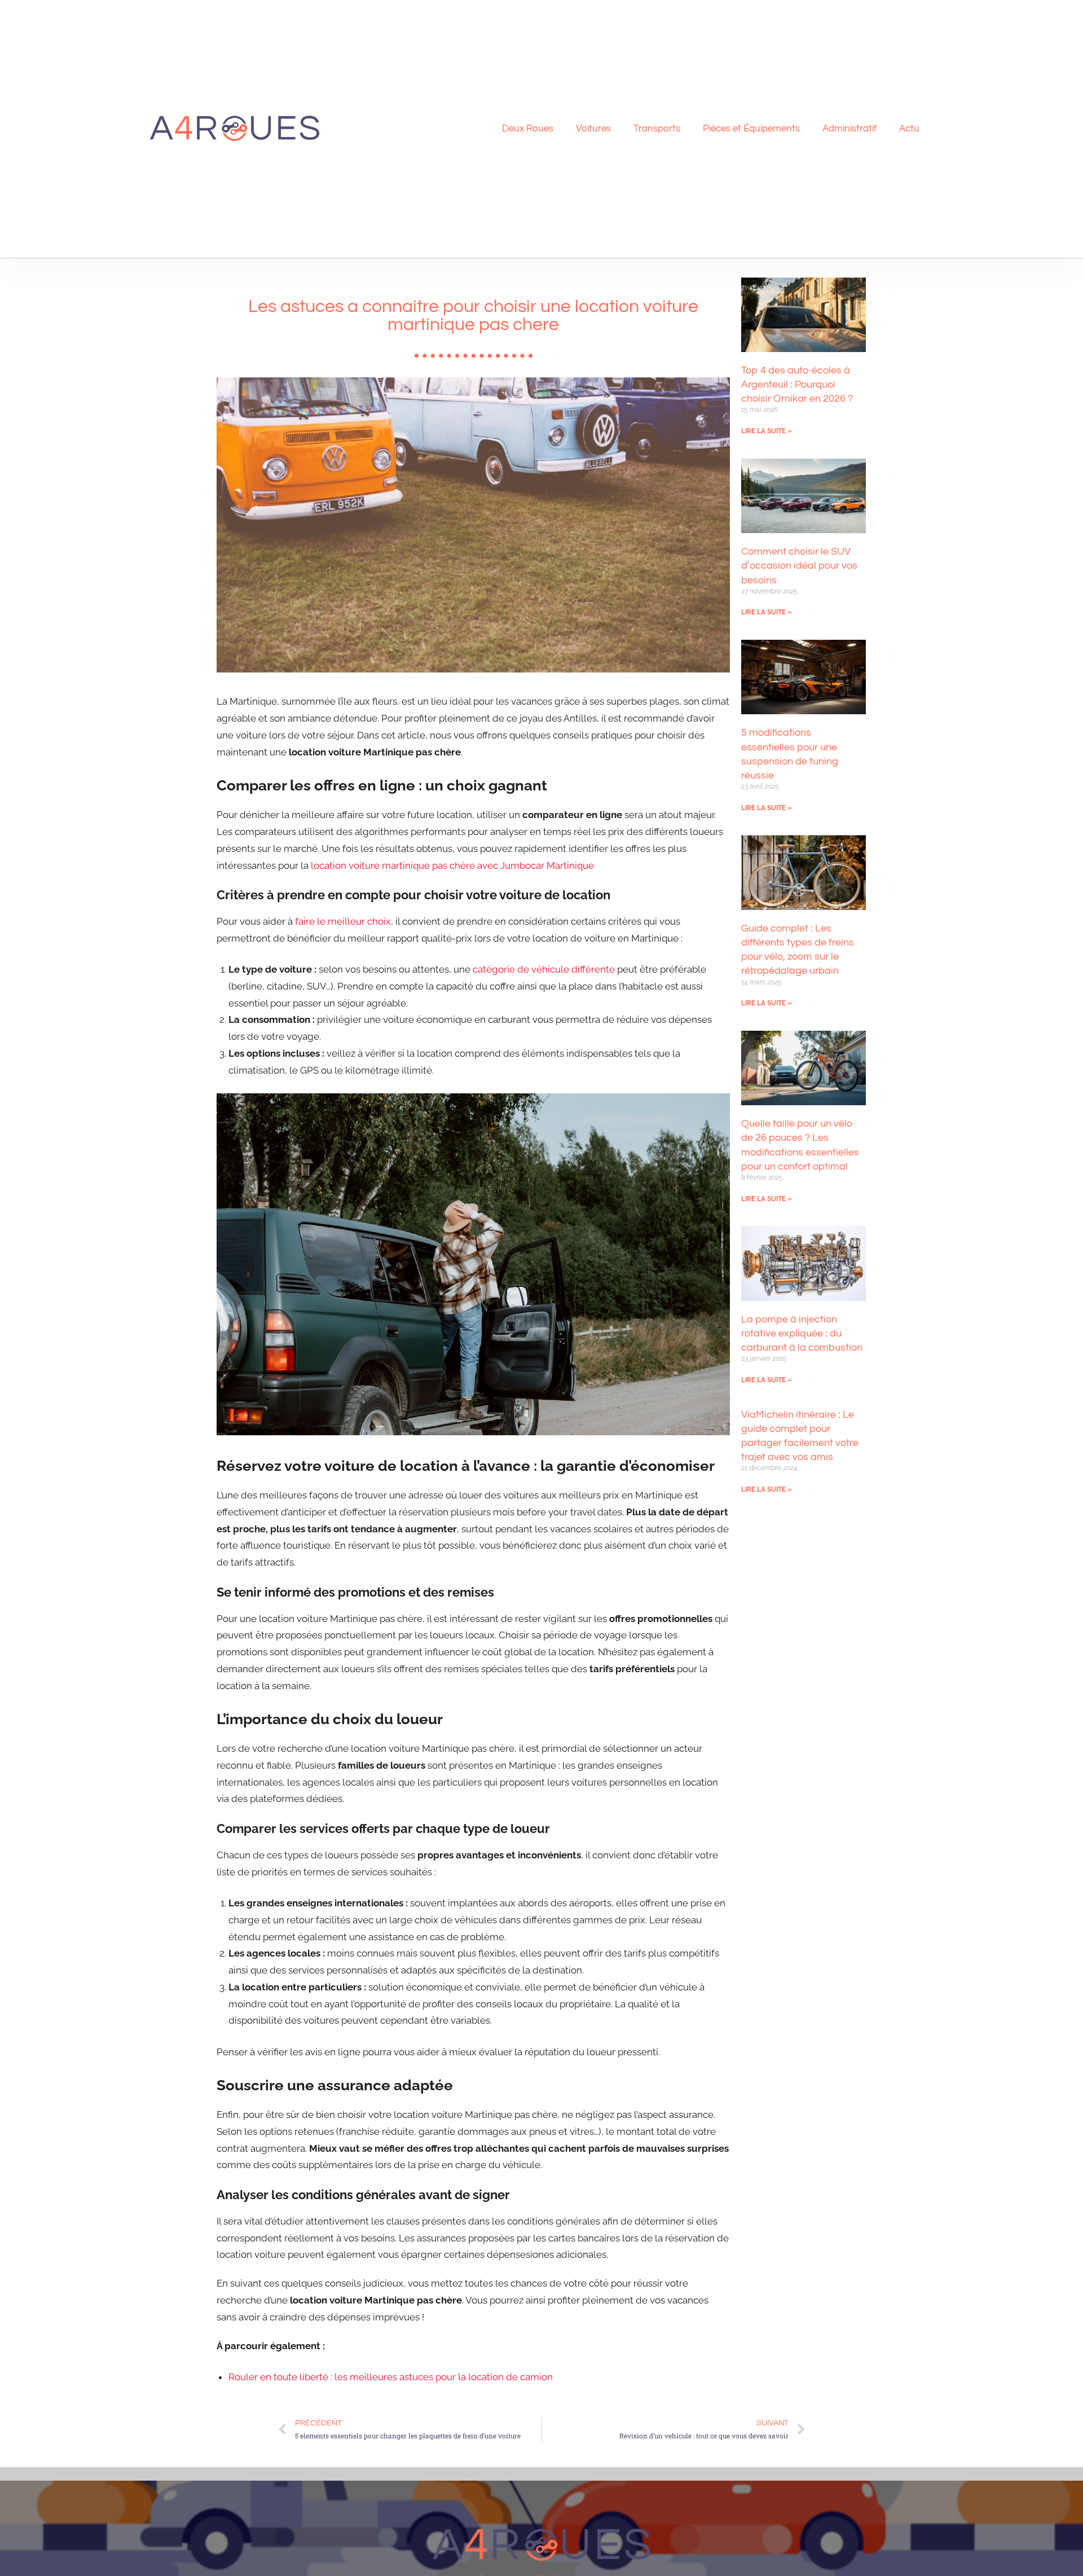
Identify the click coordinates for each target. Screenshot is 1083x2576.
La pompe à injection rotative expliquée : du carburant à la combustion (802, 1333)
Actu (909, 129)
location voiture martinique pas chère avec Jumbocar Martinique (452, 865)
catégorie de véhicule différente (544, 969)
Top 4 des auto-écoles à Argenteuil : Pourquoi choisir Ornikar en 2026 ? (797, 384)
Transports (657, 129)
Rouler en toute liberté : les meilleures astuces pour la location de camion (391, 2377)
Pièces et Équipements (751, 129)
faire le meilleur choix (343, 921)
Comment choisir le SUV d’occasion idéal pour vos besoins (799, 566)
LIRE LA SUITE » (767, 431)
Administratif (849, 129)
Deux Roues (528, 129)
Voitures (593, 129)
